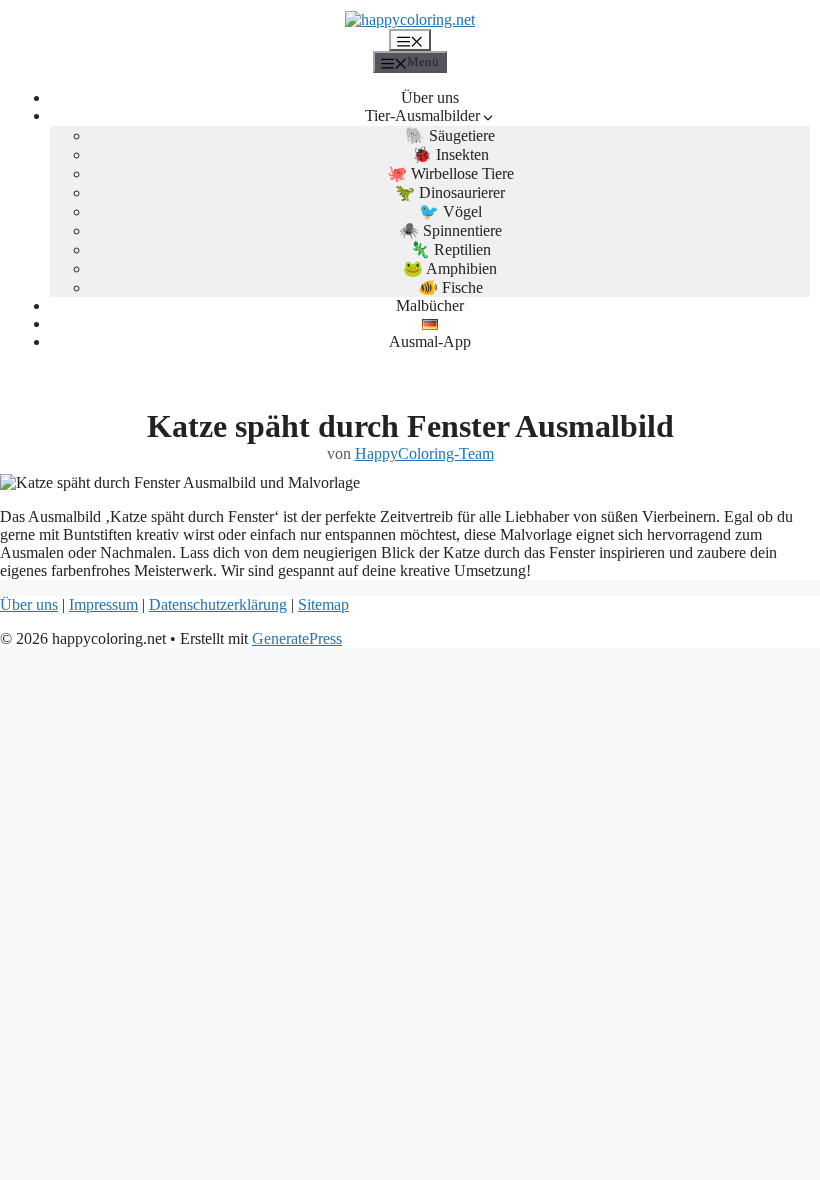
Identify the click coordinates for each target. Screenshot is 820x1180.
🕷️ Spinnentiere (450, 230)
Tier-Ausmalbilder (422, 115)
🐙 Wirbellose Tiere (450, 173)
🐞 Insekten (450, 154)
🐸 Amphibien (450, 268)
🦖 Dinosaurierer (450, 192)
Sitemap (323, 604)
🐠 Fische (450, 287)
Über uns (430, 97)
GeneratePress (297, 638)
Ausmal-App (430, 341)
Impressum (103, 604)
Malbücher (430, 305)
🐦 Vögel (450, 211)
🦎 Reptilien (450, 249)
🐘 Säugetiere (450, 135)
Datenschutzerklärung (218, 604)
